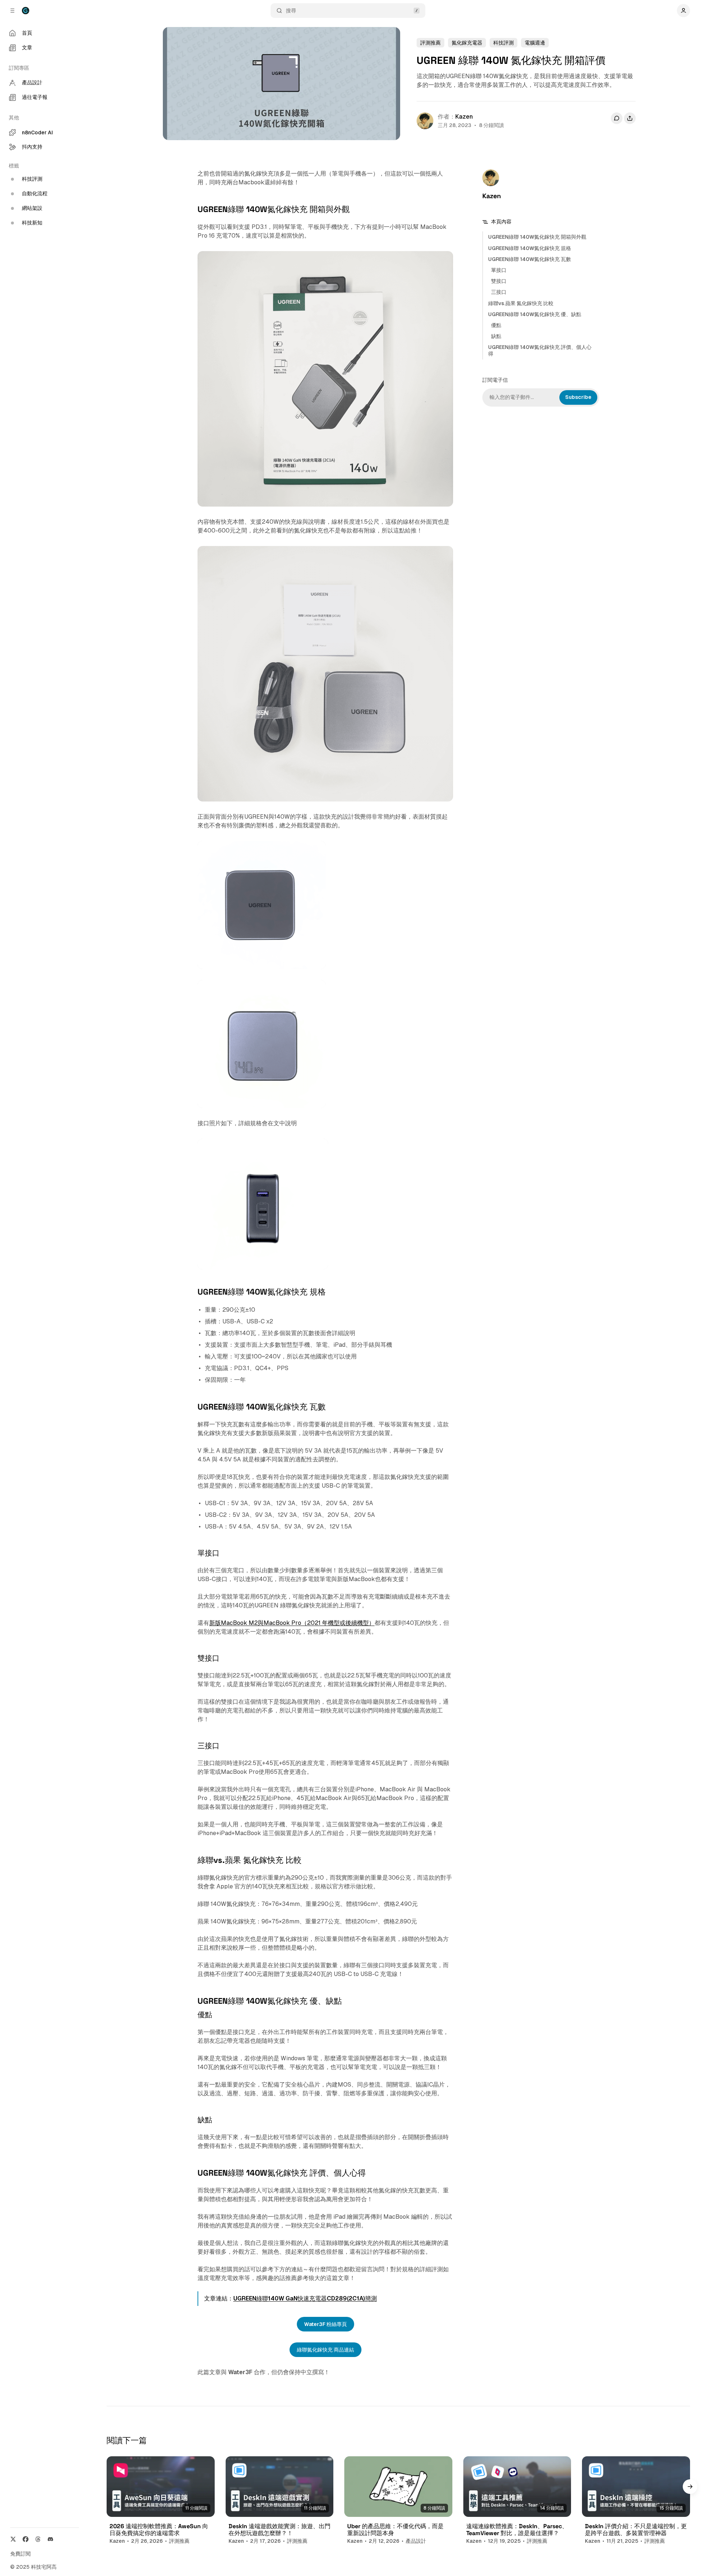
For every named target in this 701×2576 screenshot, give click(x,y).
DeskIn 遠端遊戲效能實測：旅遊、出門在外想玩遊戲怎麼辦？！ (279, 2530)
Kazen (464, 117)
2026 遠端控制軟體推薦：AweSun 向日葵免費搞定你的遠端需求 (159, 2530)
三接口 (499, 292)
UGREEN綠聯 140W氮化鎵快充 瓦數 (530, 259)
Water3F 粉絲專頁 (325, 2324)
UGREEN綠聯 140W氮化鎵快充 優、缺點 (535, 314)
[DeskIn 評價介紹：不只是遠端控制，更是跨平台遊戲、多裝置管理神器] (636, 2487)
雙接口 (499, 281)
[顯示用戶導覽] (683, 11)
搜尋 (291, 11)
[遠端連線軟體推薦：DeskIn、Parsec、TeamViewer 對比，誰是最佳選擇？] (517, 2487)
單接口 (499, 270)
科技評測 (503, 43)
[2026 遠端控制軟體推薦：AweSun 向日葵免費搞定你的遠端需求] (161, 2487)
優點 (496, 325)
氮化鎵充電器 (467, 43)
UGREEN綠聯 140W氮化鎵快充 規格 (530, 248)
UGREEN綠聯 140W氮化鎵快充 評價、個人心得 (540, 350)
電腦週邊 (535, 43)
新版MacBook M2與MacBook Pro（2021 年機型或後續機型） (292, 1623)
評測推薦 (430, 43)
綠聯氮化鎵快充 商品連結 (325, 2350)
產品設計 (416, 2541)
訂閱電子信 (495, 380)
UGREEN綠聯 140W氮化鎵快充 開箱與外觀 (537, 237)
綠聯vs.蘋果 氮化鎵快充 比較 (521, 303)
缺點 (496, 336)
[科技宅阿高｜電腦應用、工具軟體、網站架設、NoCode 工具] (26, 11)
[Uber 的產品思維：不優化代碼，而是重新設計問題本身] (398, 2487)
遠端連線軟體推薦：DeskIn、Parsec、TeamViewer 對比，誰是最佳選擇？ (517, 2530)
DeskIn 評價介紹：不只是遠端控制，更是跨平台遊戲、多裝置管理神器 (636, 2530)
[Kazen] (425, 121)
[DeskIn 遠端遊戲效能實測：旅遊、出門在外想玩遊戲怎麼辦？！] (280, 2487)
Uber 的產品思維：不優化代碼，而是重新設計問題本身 (395, 2530)
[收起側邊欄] (12, 11)
